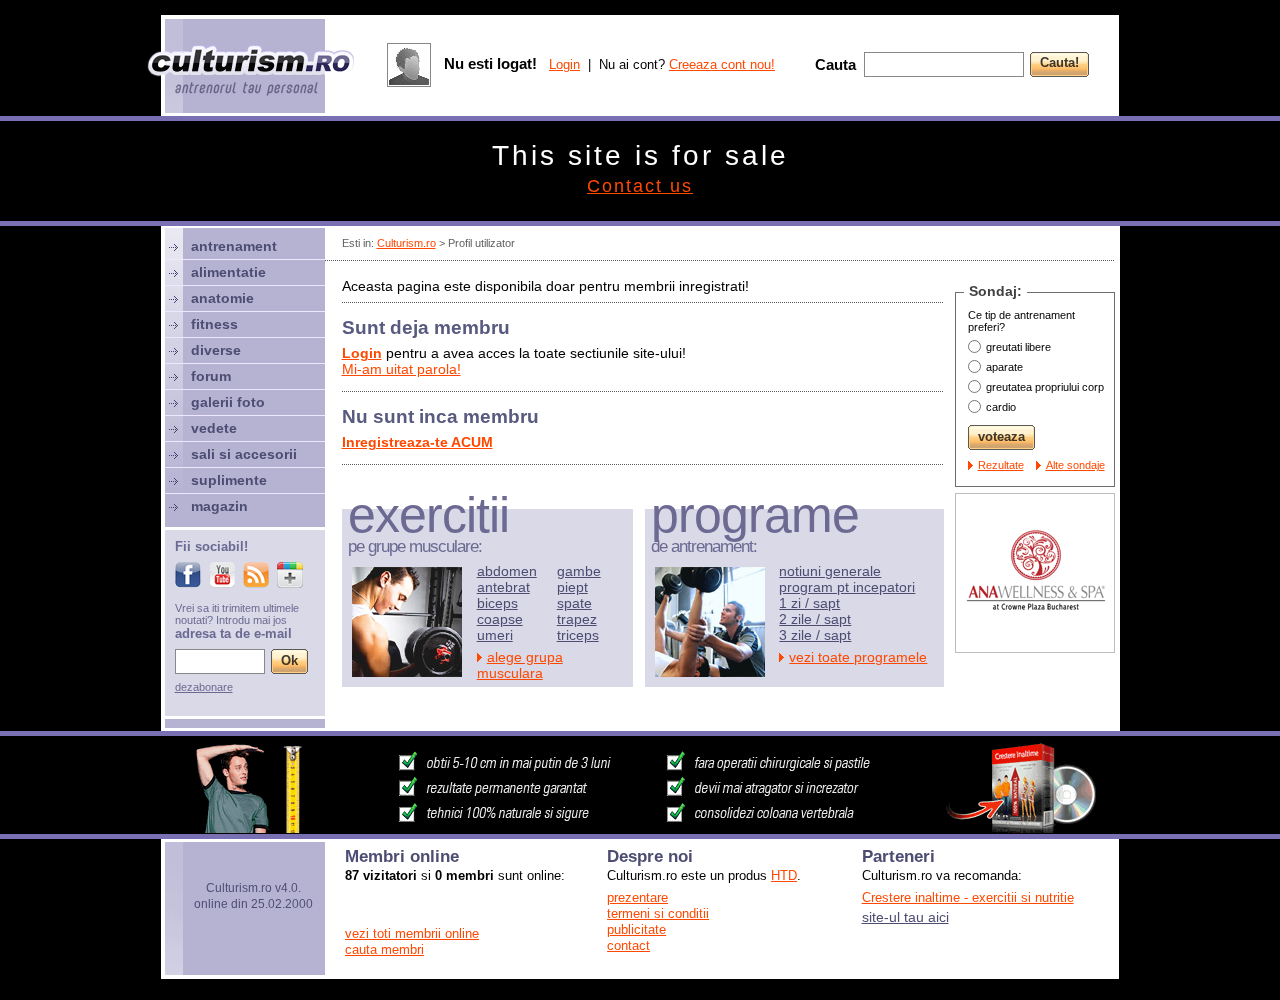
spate (574, 603)
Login (564, 64)
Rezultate (1001, 465)
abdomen (507, 571)
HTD (784, 875)
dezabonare (204, 687)
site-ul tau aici (905, 917)
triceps (578, 635)
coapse (500, 619)
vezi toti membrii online (412, 933)
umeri (495, 635)
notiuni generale (830, 571)
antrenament (234, 246)
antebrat (503, 587)
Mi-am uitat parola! (401, 369)
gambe (579, 571)
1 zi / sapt (809, 603)
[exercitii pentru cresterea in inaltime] (640, 828)
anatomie (222, 298)
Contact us (640, 186)
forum (211, 376)
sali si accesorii (244, 454)
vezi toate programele (858, 657)
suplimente (229, 480)
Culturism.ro (406, 243)
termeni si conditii (658, 913)
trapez (577, 619)
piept (572, 587)
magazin (219, 506)
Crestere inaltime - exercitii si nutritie (968, 897)
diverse (216, 350)
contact (628, 945)
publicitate (636, 929)
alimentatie (228, 272)
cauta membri (384, 949)
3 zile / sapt (815, 635)
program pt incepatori (847, 587)
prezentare (637, 897)
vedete (214, 428)
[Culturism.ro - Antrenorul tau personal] (252, 72)
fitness (214, 324)
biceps (497, 603)
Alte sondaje (1075, 465)
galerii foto (228, 402)
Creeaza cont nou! (722, 64)
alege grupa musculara (520, 665)
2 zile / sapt (815, 619)
